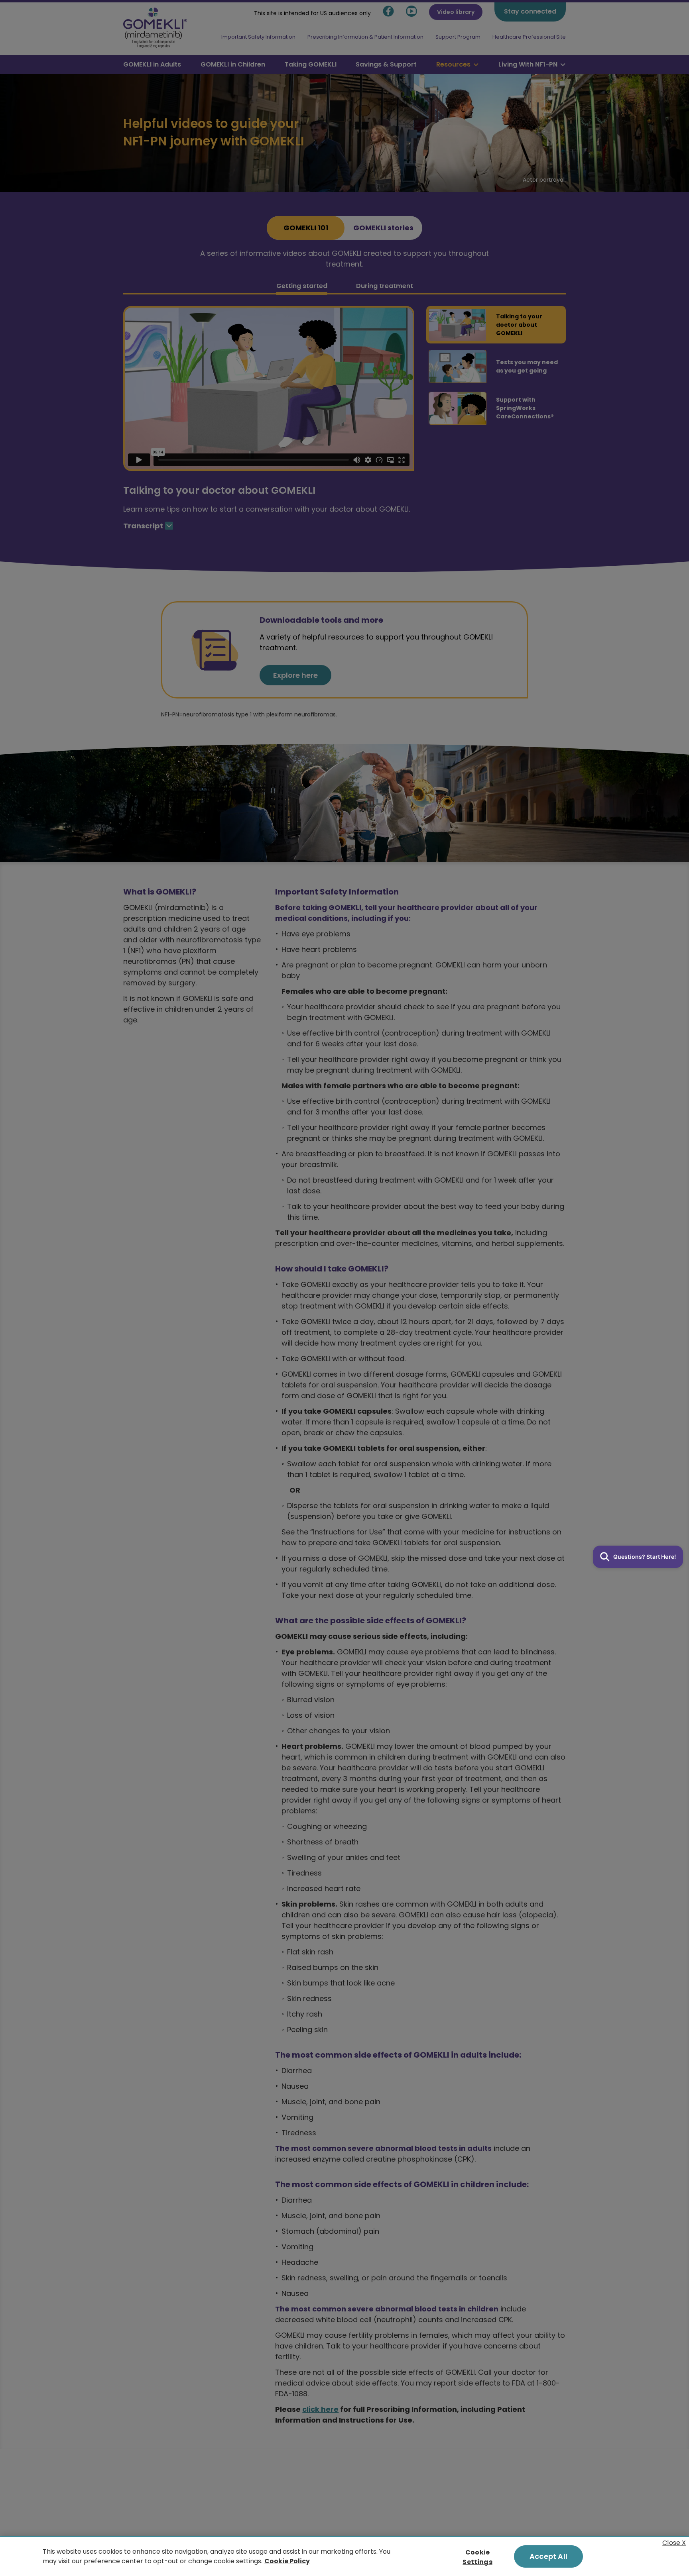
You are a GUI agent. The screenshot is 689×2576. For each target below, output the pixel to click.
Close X (674, 2542)
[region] (344, 2556)
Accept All (548, 2556)
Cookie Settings (477, 2557)
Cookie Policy (287, 2561)
